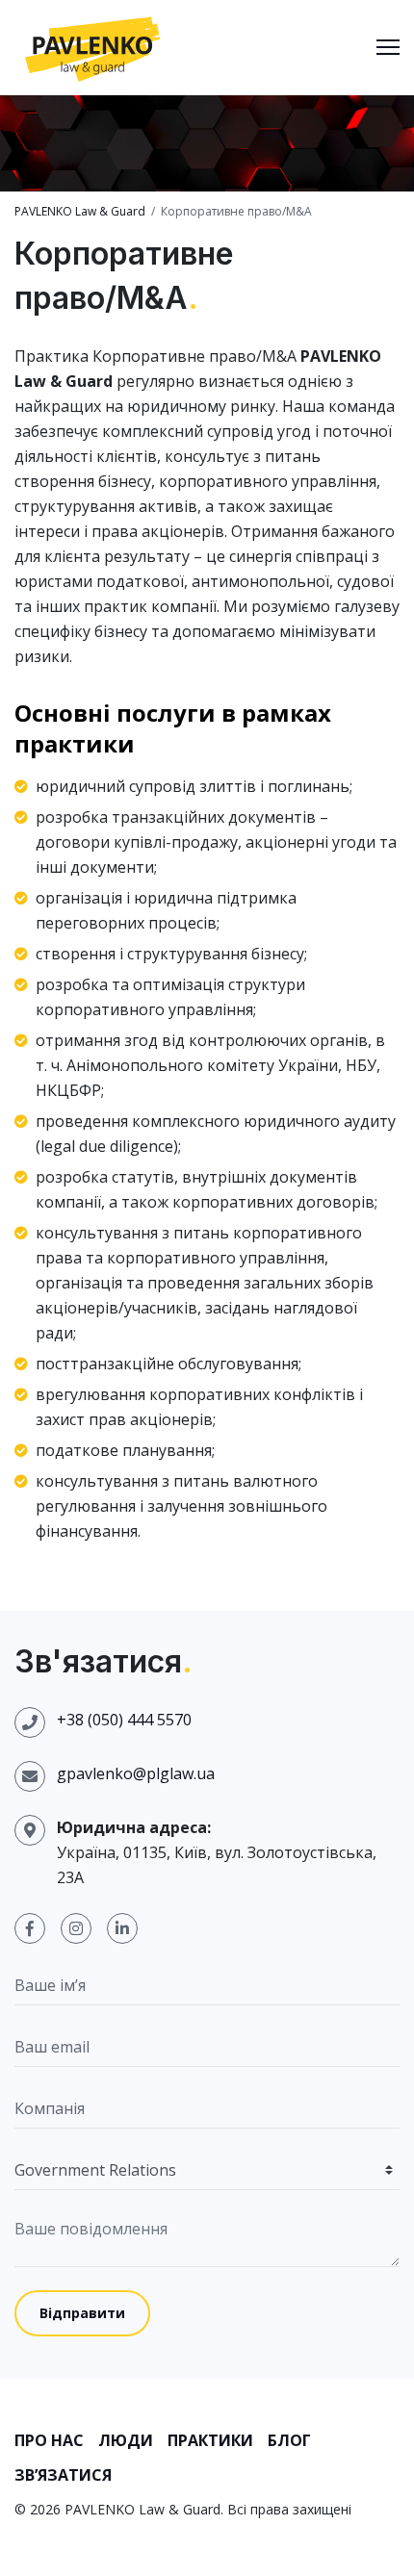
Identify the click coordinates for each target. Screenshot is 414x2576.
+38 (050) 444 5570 (124, 1720)
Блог (289, 2440)
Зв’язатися (63, 2475)
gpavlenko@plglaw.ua (136, 1773)
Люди (126, 2440)
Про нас (49, 2440)
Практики (210, 2440)
